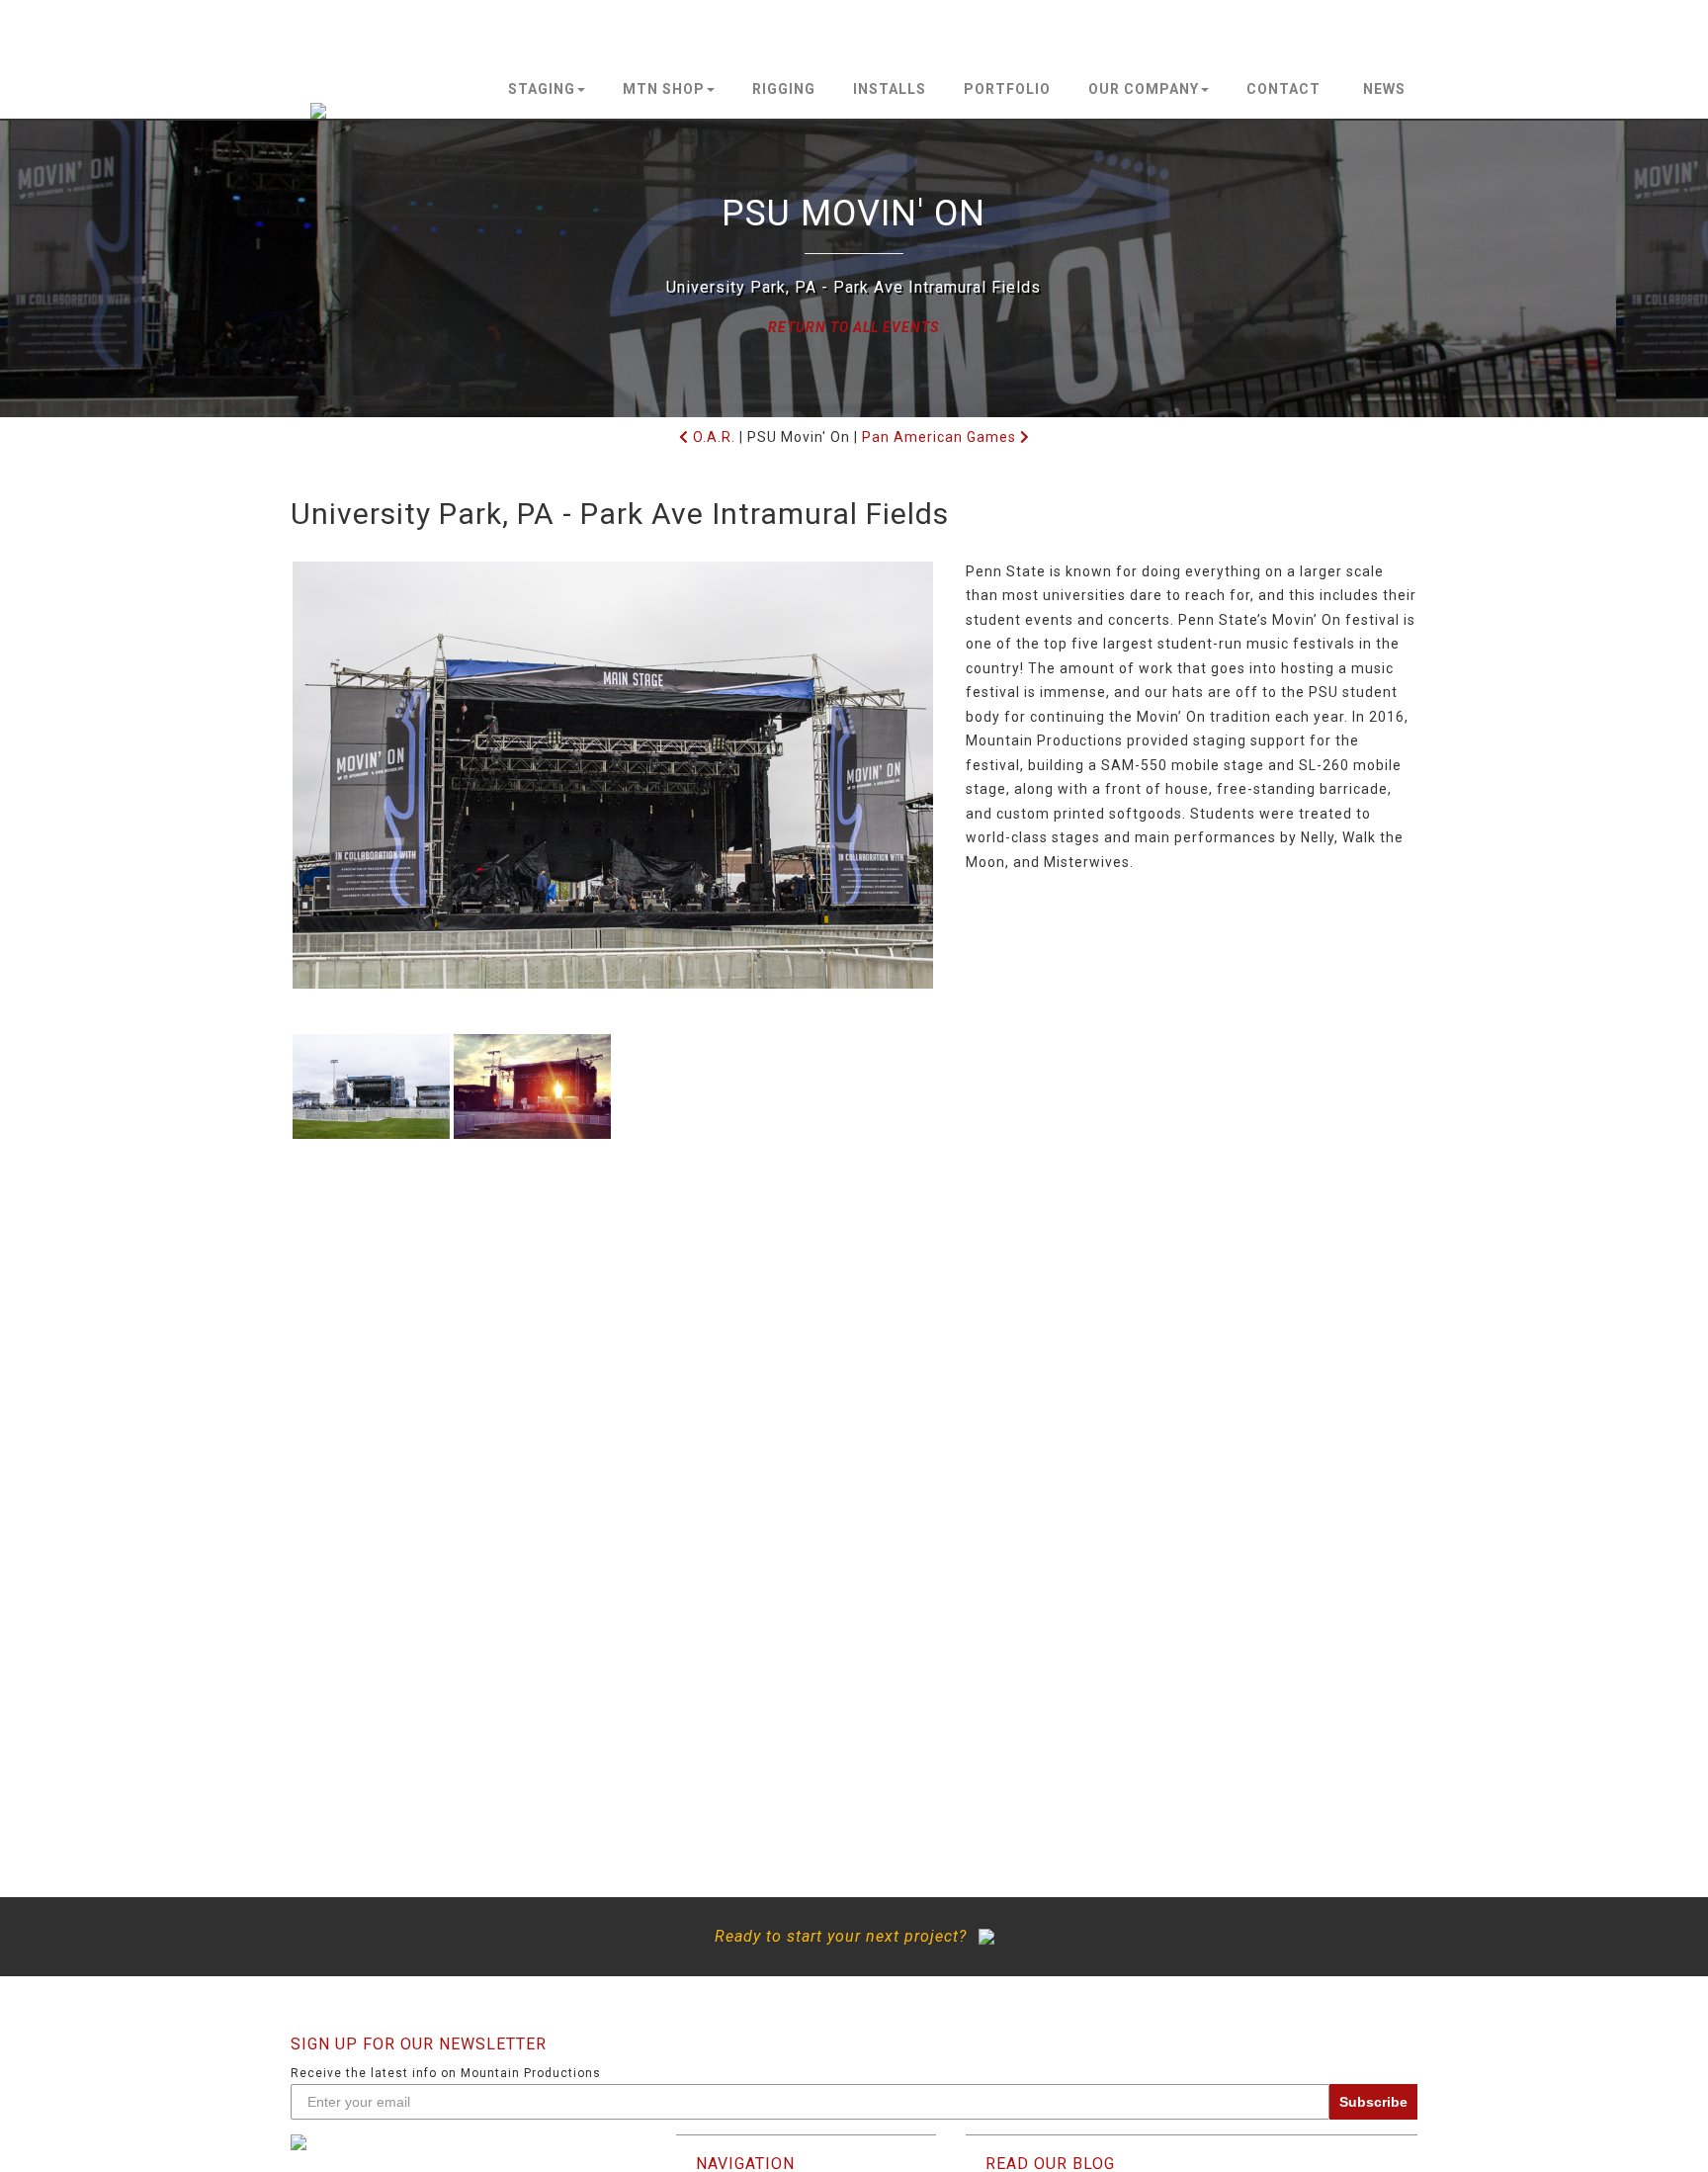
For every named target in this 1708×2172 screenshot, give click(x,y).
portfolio (1007, 89)
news (1384, 89)
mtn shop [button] (664, 89)
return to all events (854, 327)
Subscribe (1373, 2102)
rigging (784, 89)
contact (1283, 89)
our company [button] (1144, 89)
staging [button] (542, 89)
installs (890, 89)
